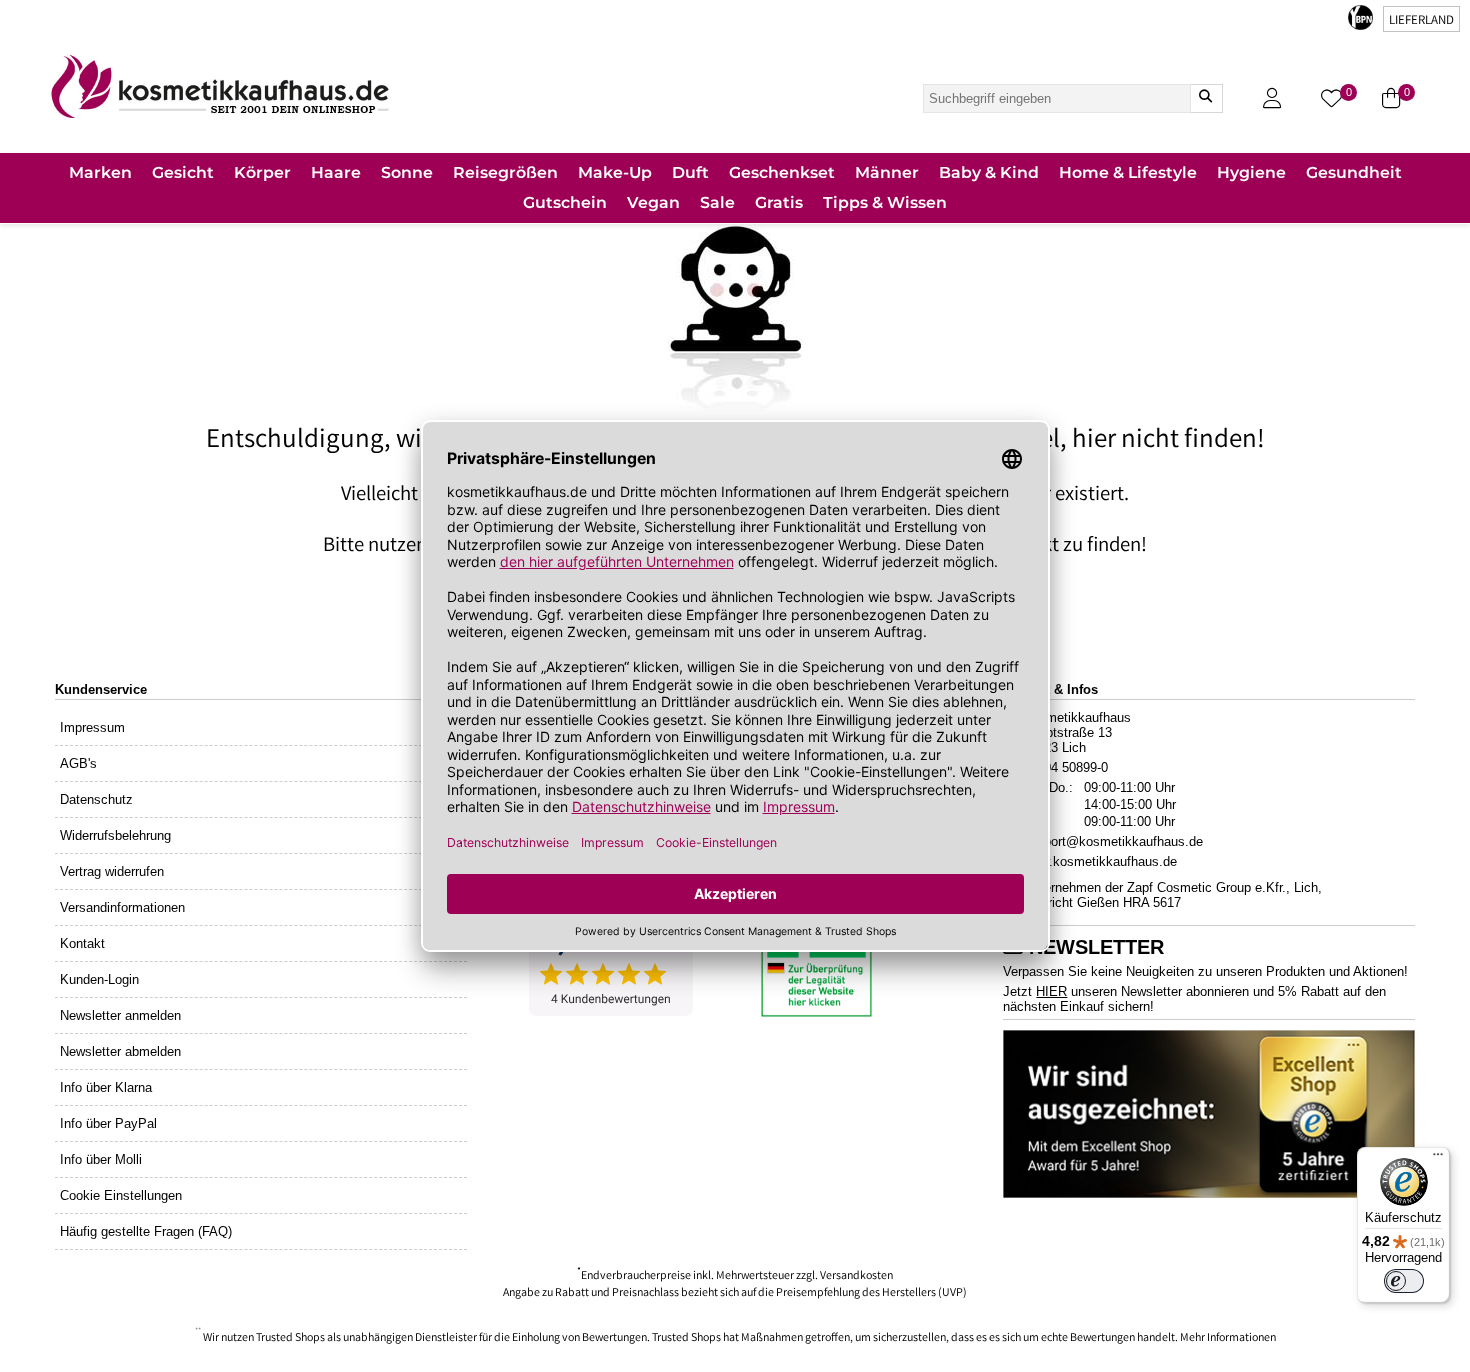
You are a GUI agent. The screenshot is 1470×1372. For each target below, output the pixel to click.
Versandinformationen (122, 907)
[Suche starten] (1206, 98)
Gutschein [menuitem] (565, 202)
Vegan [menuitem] (653, 202)
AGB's (78, 763)
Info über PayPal (108, 1123)
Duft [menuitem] (690, 172)
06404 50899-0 (1065, 767)
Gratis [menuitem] (779, 202)
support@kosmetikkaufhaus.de (1113, 841)
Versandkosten (856, 1276)
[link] (220, 86)
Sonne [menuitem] (407, 172)
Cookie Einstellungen (121, 1195)
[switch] (1404, 1281)
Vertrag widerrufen (112, 871)
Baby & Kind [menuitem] (989, 172)
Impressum (92, 727)
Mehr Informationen (1228, 1338)
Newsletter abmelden (120, 1051)
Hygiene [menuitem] (1251, 172)
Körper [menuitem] (262, 172)
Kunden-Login (99, 979)
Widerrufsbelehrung (115, 835)
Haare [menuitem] (336, 172)
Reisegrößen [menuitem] (505, 172)
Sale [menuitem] (717, 202)
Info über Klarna (106, 1087)
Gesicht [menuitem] (183, 172)
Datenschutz (96, 799)
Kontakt (82, 943)
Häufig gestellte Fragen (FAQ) (146, 1231)
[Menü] (1438, 1159)
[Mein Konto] (1272, 98)
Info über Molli (101, 1159)
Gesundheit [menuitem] (1354, 172)
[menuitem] (100, 174)
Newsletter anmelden (120, 1015)
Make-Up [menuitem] (615, 172)
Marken (100, 172)
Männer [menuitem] (887, 172)
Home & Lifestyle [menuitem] (1128, 172)
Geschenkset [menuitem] (782, 172)
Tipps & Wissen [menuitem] (885, 202)
